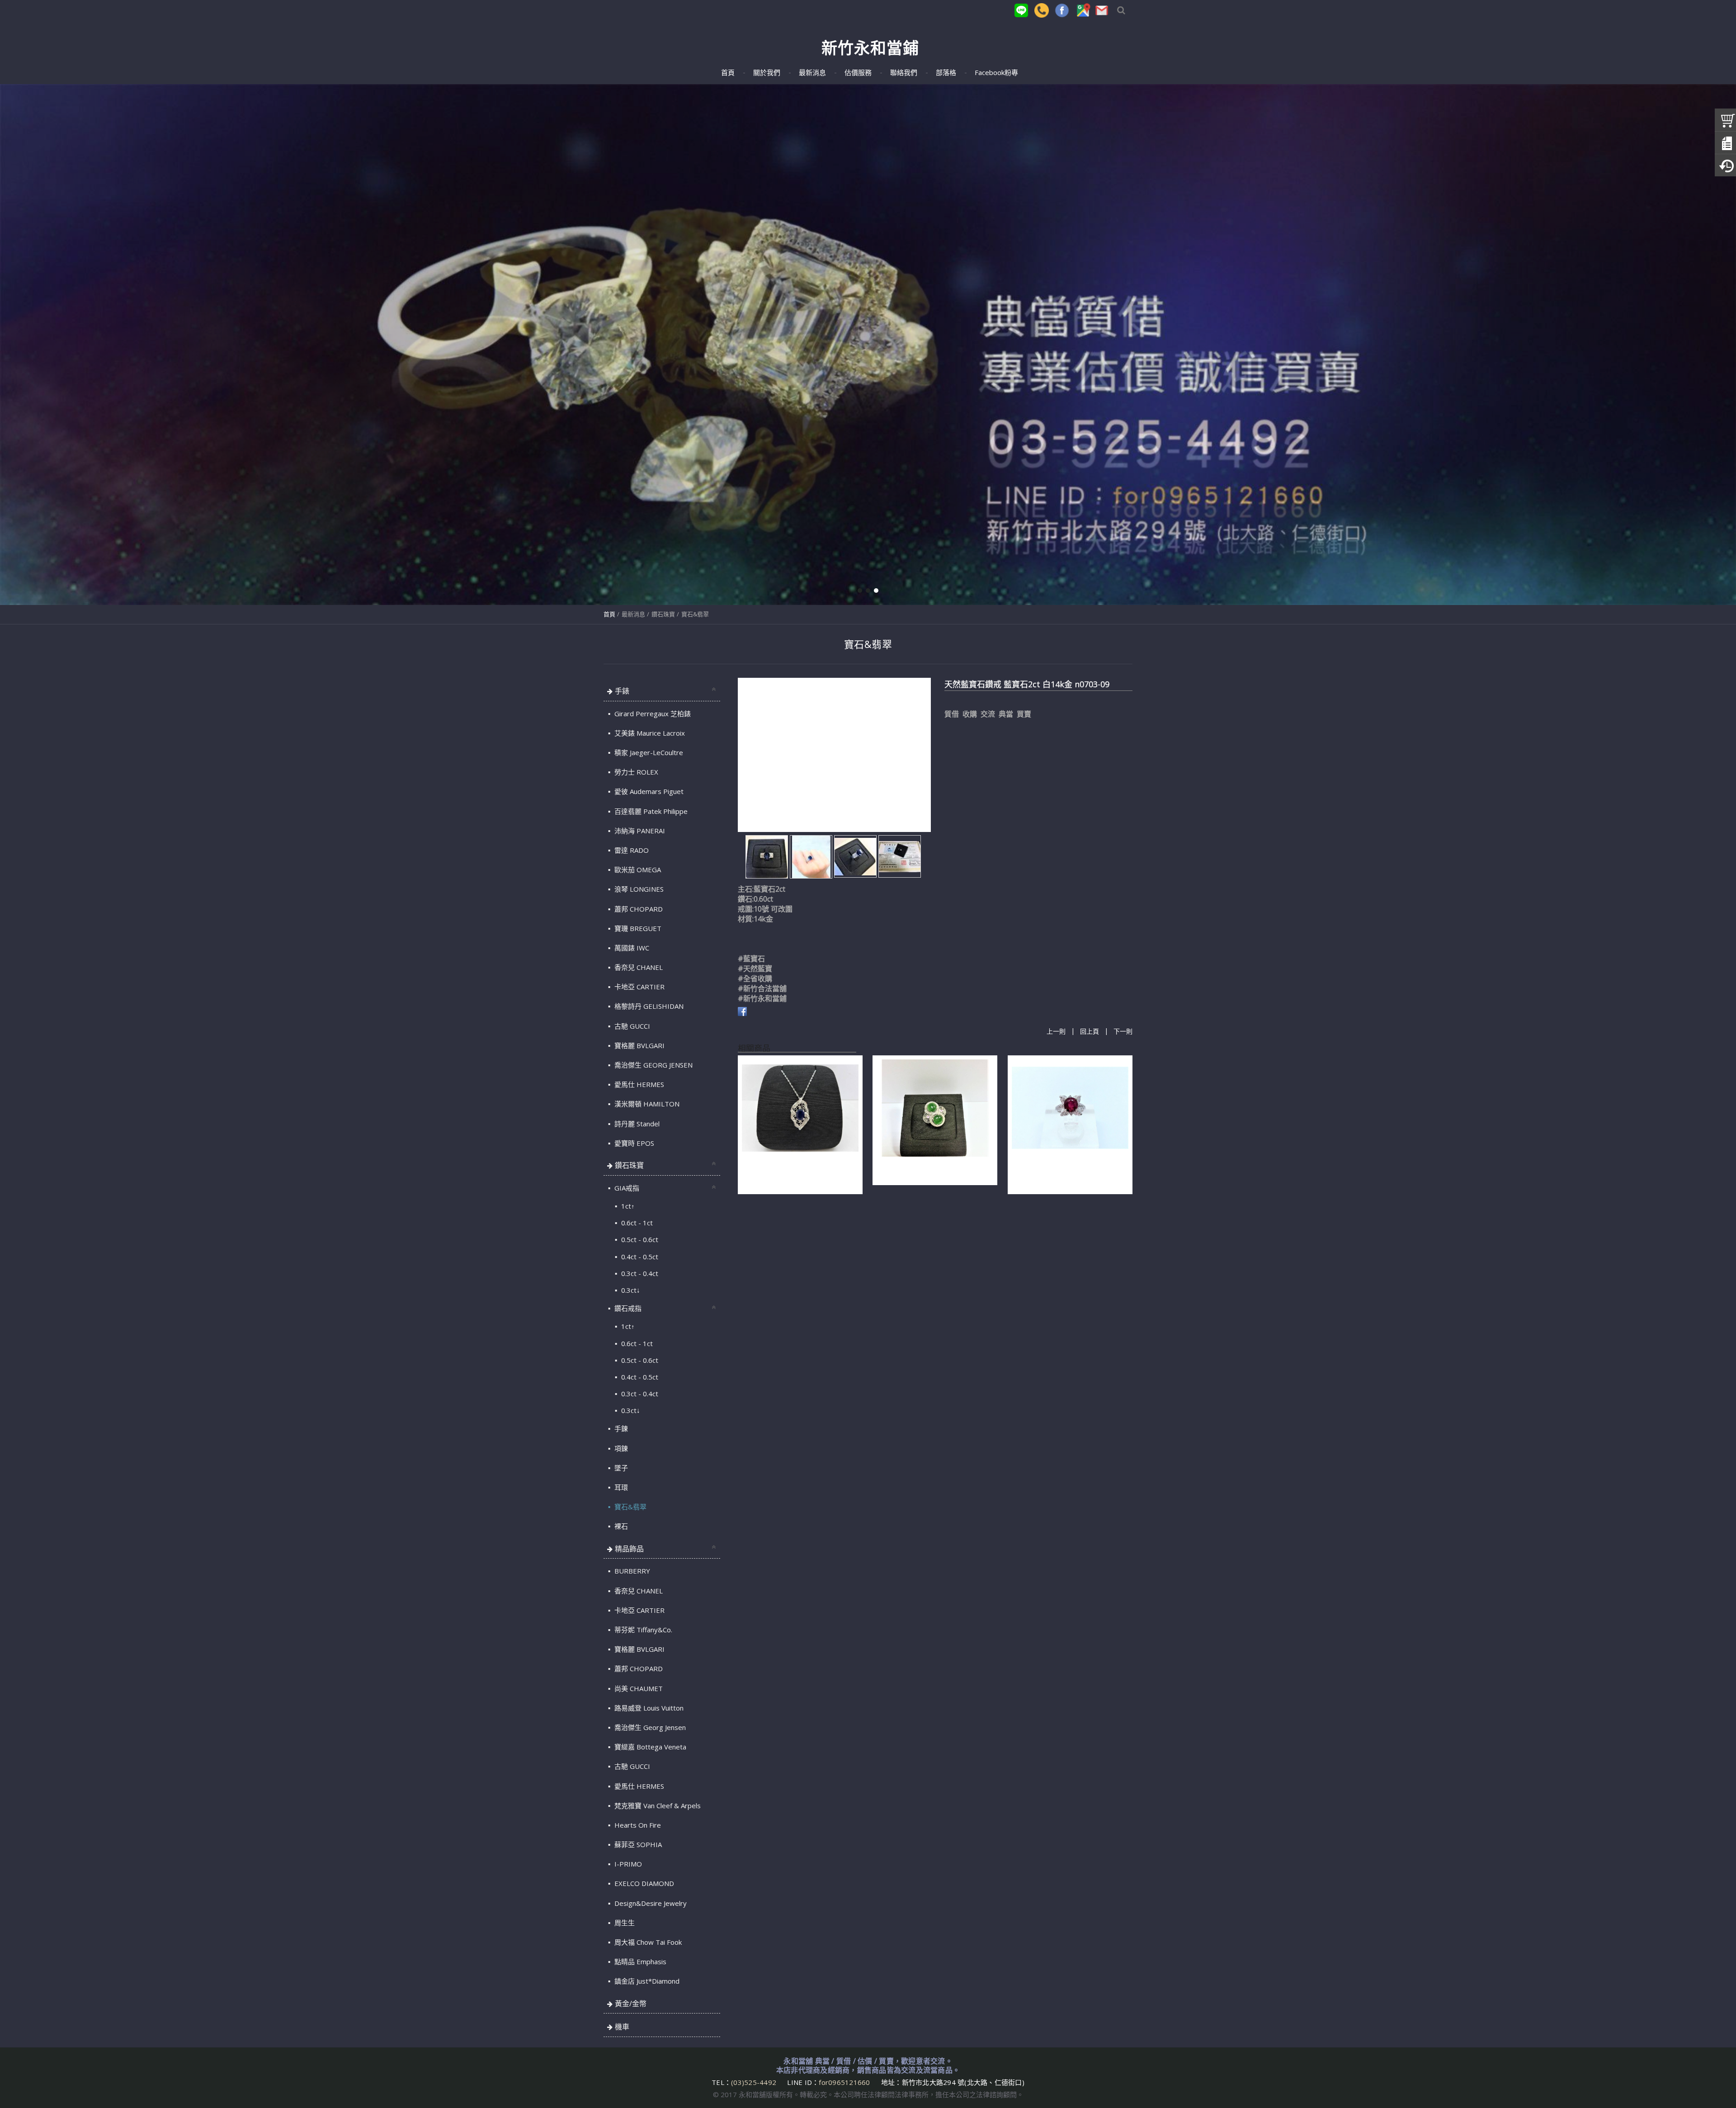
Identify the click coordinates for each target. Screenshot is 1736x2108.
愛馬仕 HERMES (638, 1084)
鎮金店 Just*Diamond (646, 1981)
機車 (622, 2027)
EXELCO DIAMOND (643, 1883)
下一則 (1123, 1032)
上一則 (1056, 1032)
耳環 (620, 1487)
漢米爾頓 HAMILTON (646, 1104)
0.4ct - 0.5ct (639, 1257)
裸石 (620, 1526)
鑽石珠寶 (663, 614)
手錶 (622, 691)
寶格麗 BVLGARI (639, 1045)
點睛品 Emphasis (639, 1961)
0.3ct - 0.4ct (639, 1273)
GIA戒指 (626, 1188)
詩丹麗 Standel (636, 1124)
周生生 (624, 1923)
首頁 (609, 614)
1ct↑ (627, 1206)
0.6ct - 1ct (636, 1223)
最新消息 (633, 614)
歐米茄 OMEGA (637, 870)
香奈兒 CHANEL (638, 967)
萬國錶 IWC (631, 948)
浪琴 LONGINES (638, 889)
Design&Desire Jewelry (650, 1903)
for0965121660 (844, 2082)
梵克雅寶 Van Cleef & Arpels (657, 1806)
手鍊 (620, 1428)
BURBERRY (631, 1571)
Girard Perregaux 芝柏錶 (652, 714)
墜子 (620, 1468)
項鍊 (620, 1448)
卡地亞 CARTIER (639, 987)
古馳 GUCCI (631, 1026)
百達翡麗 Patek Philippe (650, 811)
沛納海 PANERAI (639, 831)
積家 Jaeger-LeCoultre (648, 752)
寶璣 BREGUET (637, 928)
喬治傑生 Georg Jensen (649, 1727)
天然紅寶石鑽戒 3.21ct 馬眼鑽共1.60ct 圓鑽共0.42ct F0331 (1061, 1173)
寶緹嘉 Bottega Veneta (649, 1747)
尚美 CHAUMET (638, 1688)
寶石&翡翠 (695, 614)
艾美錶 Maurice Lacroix (649, 733)
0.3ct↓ (630, 1290)
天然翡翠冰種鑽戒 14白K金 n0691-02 (934, 1169)
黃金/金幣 (631, 2004)
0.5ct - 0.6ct (639, 1239)
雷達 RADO (631, 850)
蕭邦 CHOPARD (638, 909)
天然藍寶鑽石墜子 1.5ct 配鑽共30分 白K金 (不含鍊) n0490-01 (796, 1173)
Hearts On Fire (637, 1825)
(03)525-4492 (755, 2082)
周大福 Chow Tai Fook (647, 1942)
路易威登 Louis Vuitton (648, 1708)
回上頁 (1090, 1032)
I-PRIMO (627, 1864)
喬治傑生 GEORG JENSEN (653, 1065)
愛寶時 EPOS (633, 1143)
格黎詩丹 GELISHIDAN (648, 1006)
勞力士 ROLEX (635, 772)
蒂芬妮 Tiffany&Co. (642, 1630)
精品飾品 (629, 1549)
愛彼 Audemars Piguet (648, 791)
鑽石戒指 (627, 1308)
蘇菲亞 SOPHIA (637, 1844)
